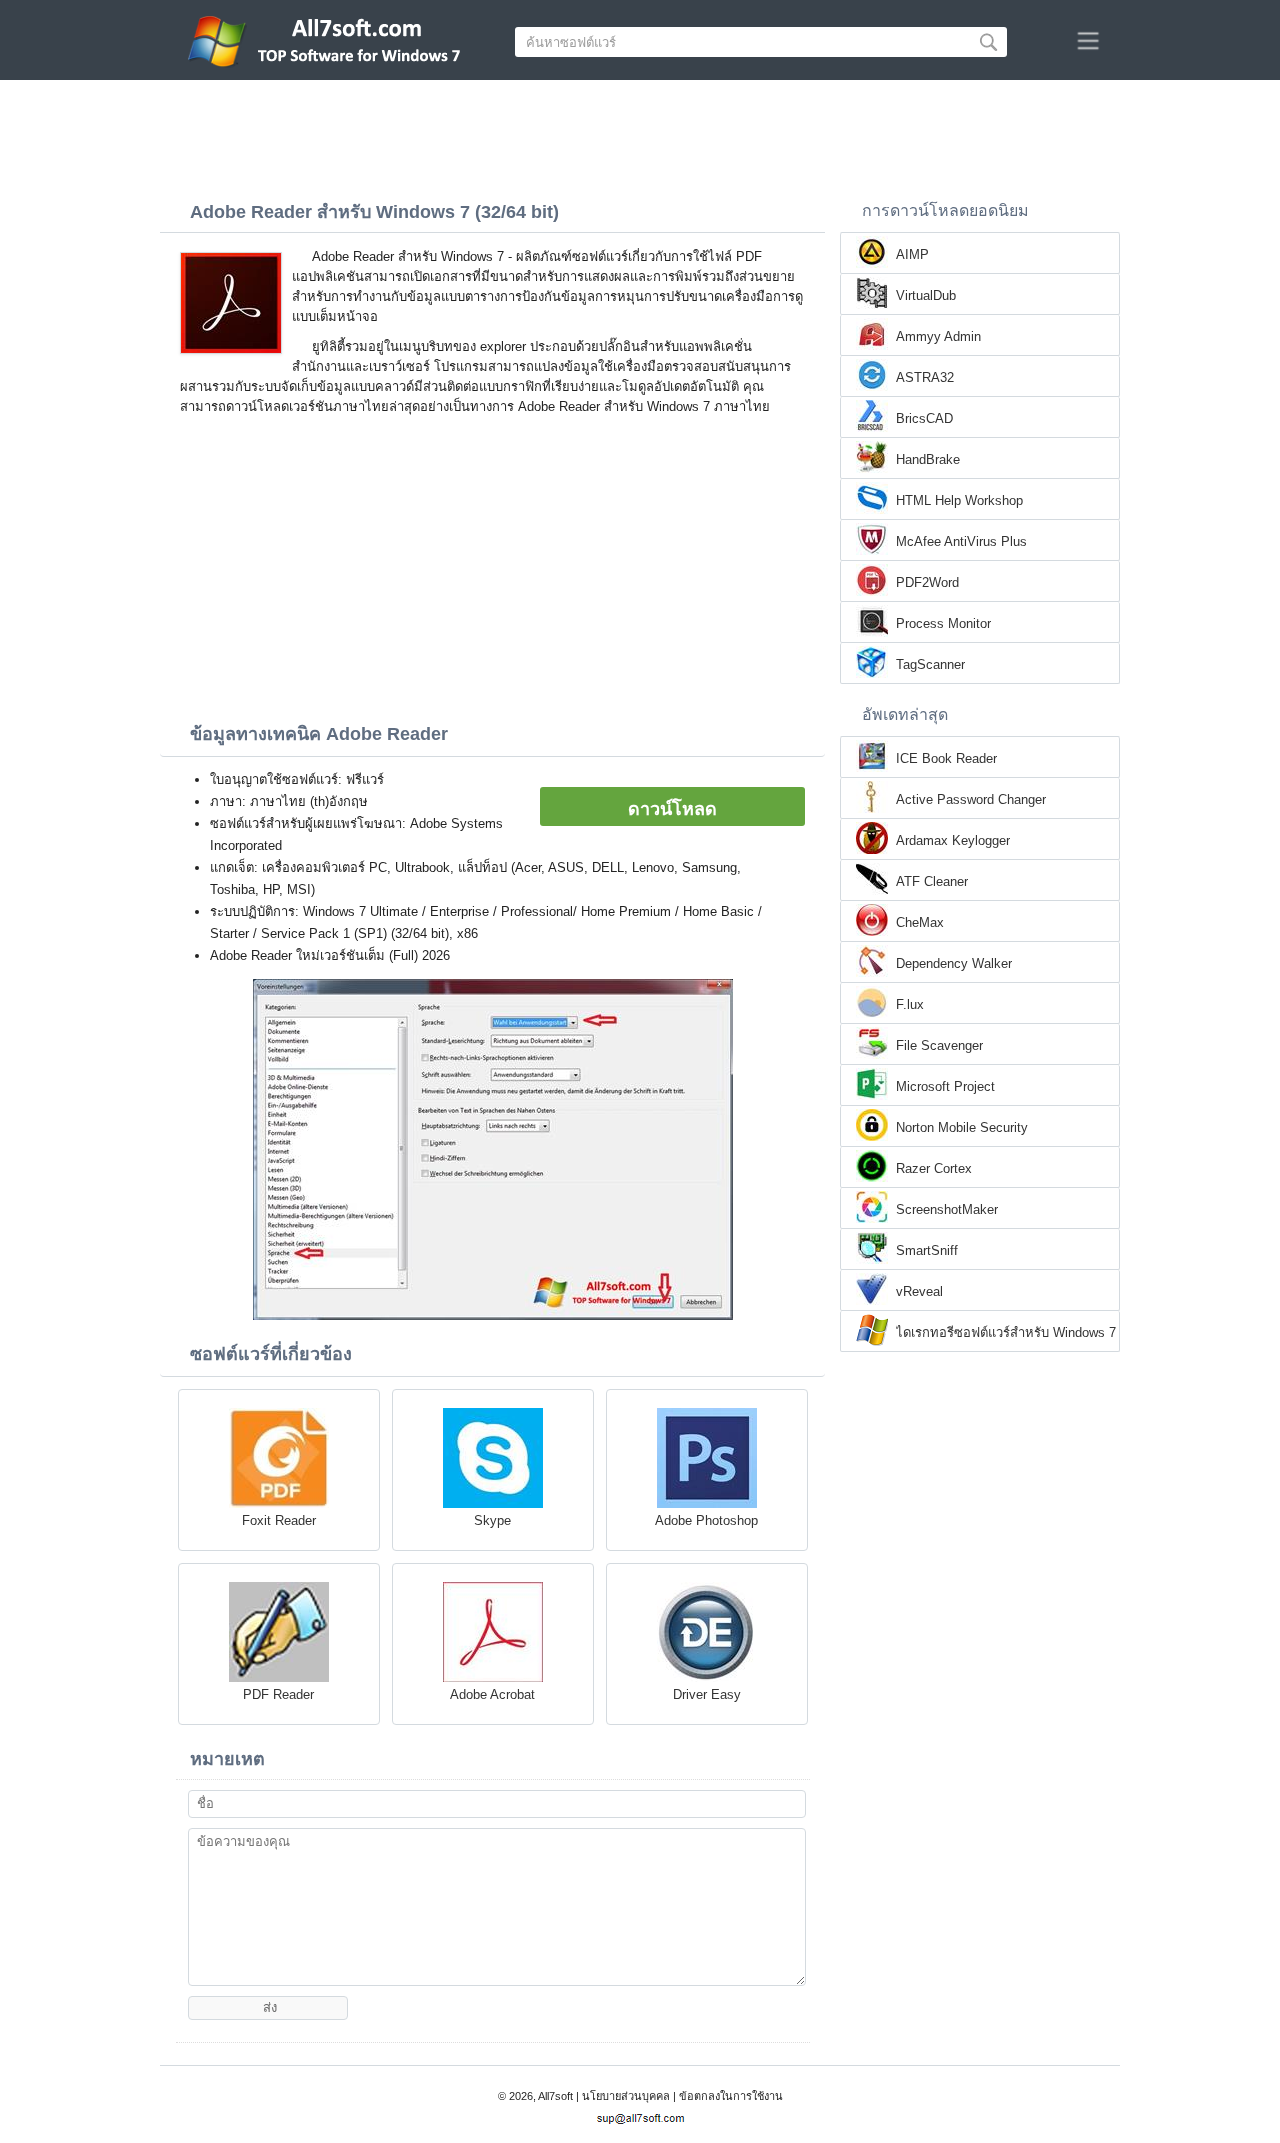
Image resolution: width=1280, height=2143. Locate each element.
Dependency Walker (954, 963)
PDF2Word (927, 582)
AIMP (912, 254)
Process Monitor (943, 623)
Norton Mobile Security (962, 1127)
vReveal (919, 1291)
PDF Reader (278, 1694)
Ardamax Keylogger (953, 840)
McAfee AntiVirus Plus (961, 541)
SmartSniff (927, 1250)
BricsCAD (924, 418)
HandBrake (928, 459)
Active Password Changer (971, 799)
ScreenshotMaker (947, 1209)
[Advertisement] (640, 135)
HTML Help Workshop (959, 500)
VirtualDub (926, 295)
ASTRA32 (925, 377)
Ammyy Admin (938, 336)
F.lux (910, 1004)
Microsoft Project (945, 1086)
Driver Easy (707, 1694)
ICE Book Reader (946, 758)
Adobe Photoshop (706, 1520)
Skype (492, 1520)
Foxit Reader (279, 1520)
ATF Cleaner (932, 881)
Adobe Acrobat (492, 1694)
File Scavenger (939, 1045)
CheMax (920, 922)
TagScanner (930, 664)
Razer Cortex (934, 1168)
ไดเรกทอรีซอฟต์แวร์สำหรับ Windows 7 (1006, 1332)
